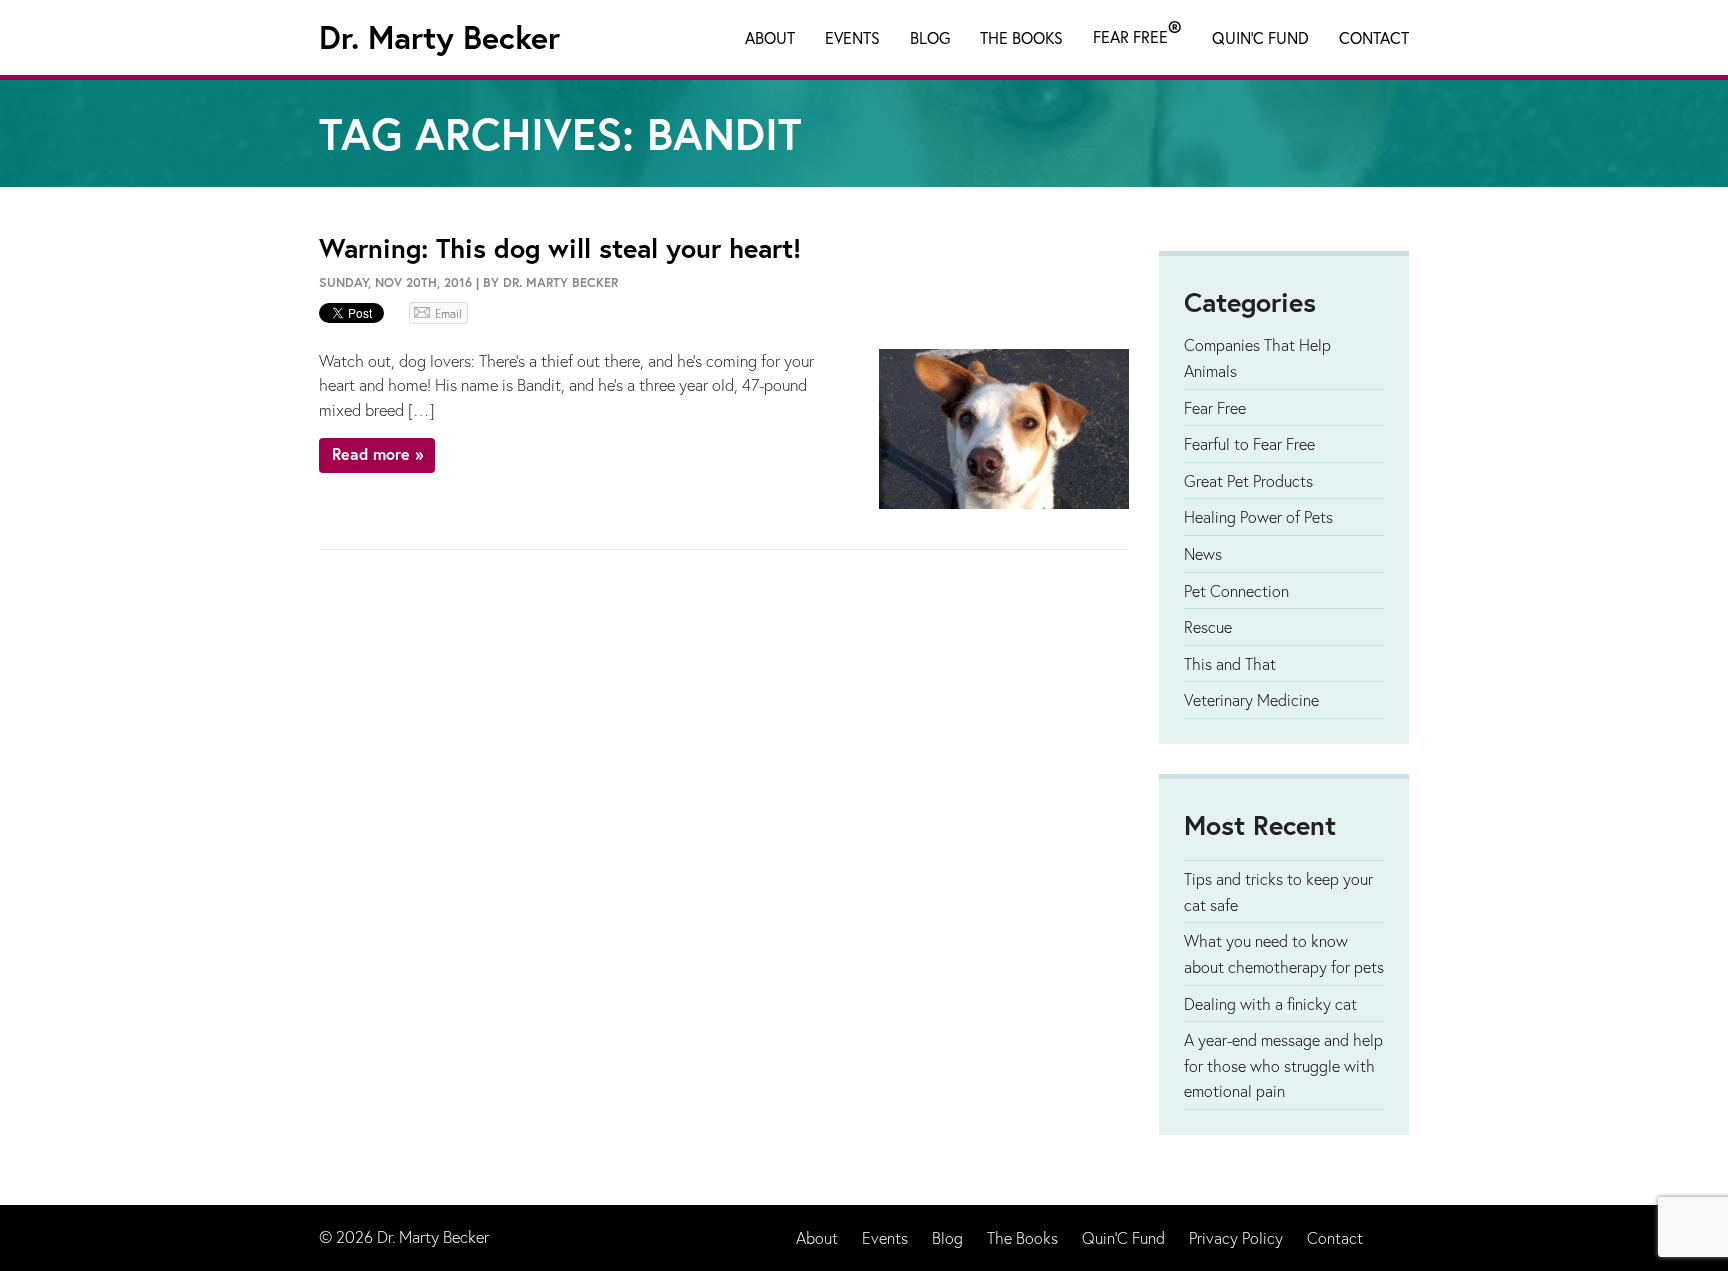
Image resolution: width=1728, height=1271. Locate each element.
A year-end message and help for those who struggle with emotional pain (1283, 1065)
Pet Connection (1236, 590)
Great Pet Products (1248, 480)
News (1203, 553)
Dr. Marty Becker (439, 37)
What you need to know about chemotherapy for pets (1284, 953)
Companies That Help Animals (1257, 357)
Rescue (1208, 626)
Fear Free (1137, 33)
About (770, 37)
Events (852, 37)
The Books (1021, 37)
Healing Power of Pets (1258, 516)
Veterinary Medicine (1251, 699)
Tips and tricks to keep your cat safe (1278, 891)
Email (448, 313)
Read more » (377, 453)
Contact (1374, 37)
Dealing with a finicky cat (1270, 1003)
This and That (1230, 663)
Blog (930, 37)
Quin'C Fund (1260, 37)
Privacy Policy (1236, 1237)
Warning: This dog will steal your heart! (560, 247)
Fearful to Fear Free (1249, 443)
